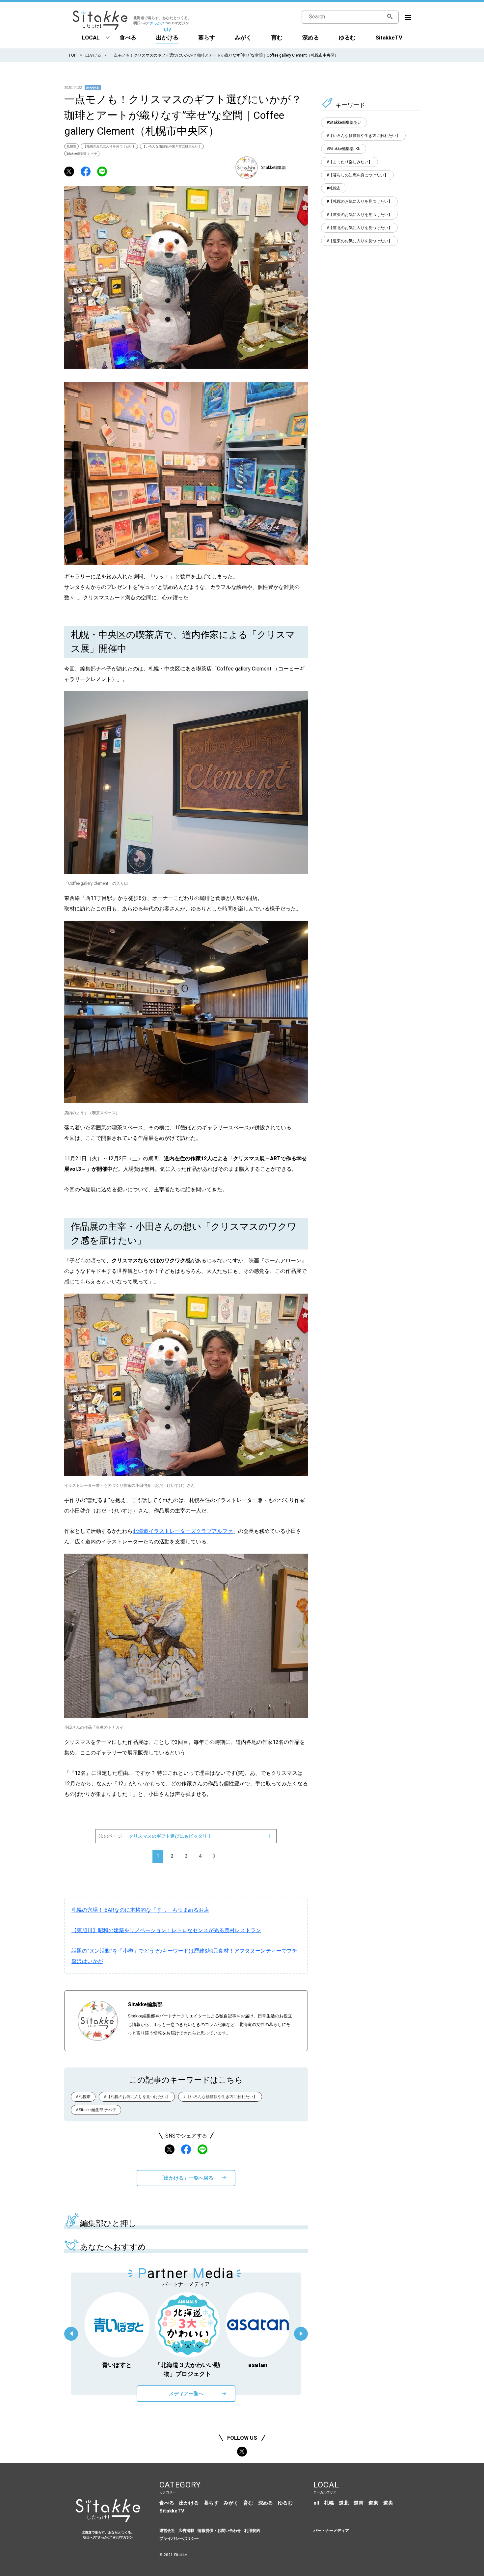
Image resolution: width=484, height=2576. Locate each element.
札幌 (329, 2503)
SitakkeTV (389, 38)
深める (311, 38)
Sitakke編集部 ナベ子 (82, 154)
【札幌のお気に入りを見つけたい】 (109, 146)
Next (301, 2334)
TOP (72, 55)
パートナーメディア (331, 2531)
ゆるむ (347, 38)
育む (277, 38)
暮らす (207, 38)
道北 (344, 2503)
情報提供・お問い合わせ (219, 2531)
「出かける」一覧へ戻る (186, 2178)
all (316, 2503)
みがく (243, 38)
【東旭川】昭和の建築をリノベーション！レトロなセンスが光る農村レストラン (166, 1930)
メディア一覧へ (186, 2394)
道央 (388, 2503)
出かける (167, 38)
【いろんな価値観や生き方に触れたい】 (172, 146)
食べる (128, 38)
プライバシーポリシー (179, 2538)
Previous (71, 2334)
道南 (359, 2503)
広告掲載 (186, 2531)
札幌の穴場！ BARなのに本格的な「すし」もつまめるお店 (140, 1910)
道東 (373, 2503)
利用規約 (252, 2531)
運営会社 (167, 2531)
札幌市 (71, 146)
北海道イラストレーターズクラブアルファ (183, 1531)
